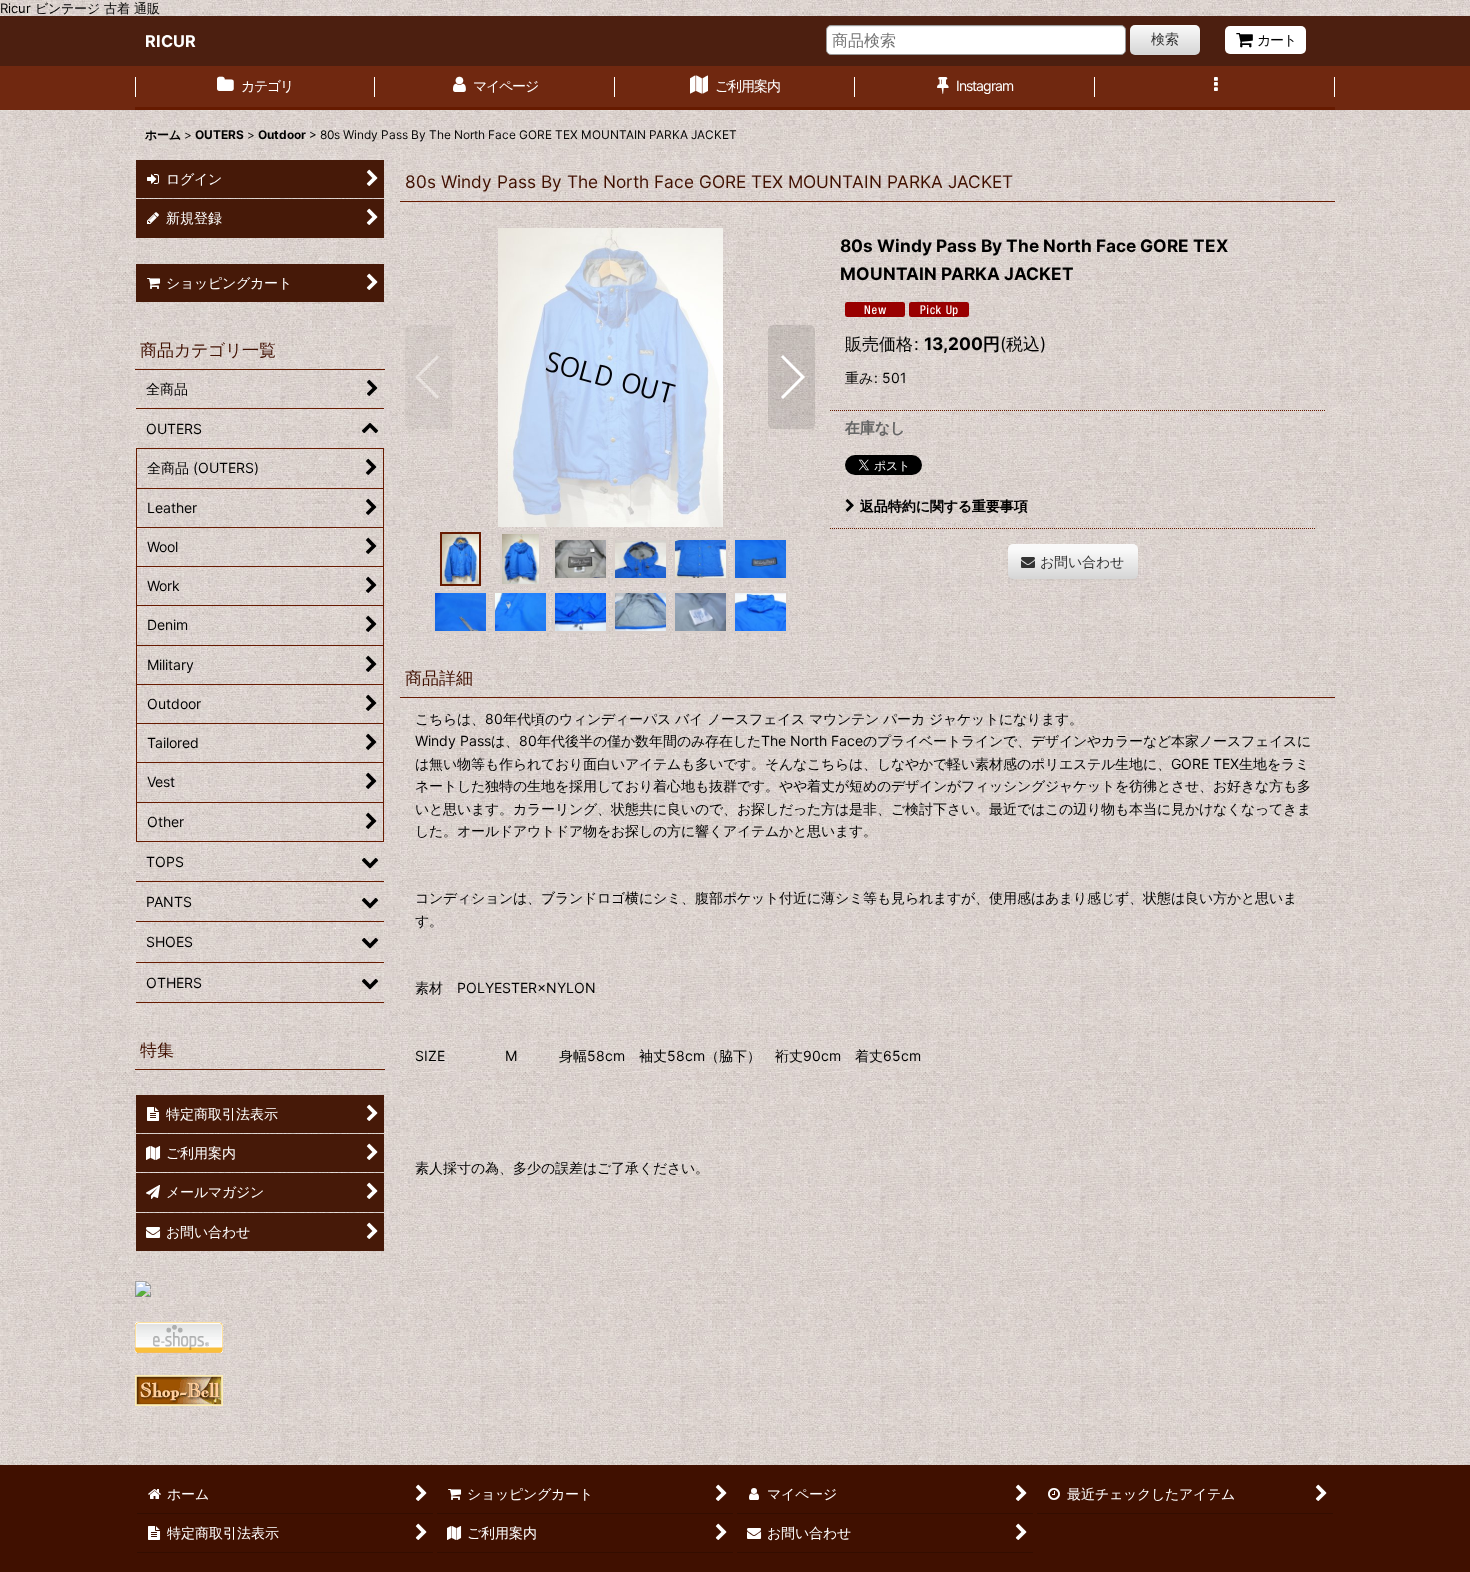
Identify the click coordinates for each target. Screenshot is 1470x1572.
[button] (1215, 88)
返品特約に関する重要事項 (944, 505)
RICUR (170, 41)
